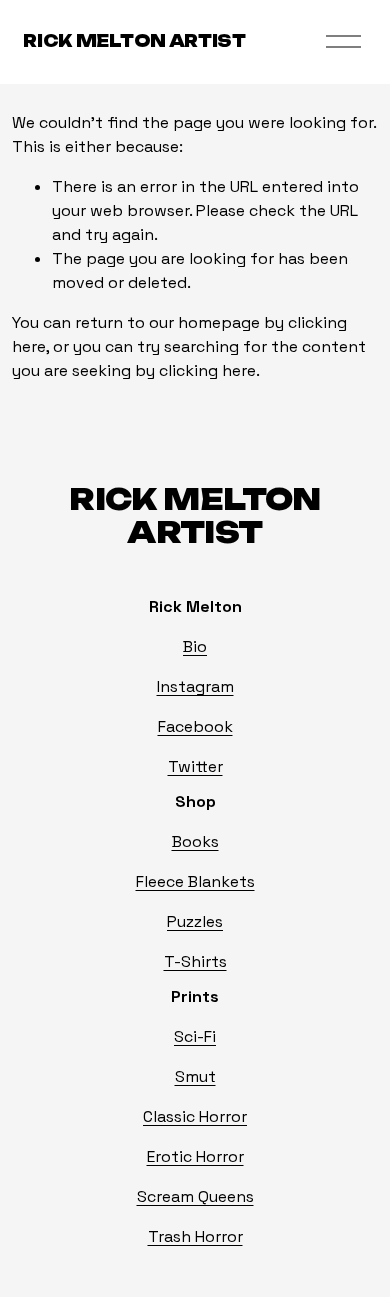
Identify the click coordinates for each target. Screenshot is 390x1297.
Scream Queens (195, 1196)
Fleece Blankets (195, 881)
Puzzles (195, 921)
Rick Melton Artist (134, 41)
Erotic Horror (195, 1156)
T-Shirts (195, 961)
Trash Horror (195, 1236)
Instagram (195, 686)
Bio (195, 646)
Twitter (195, 766)
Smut (195, 1076)
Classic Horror (195, 1116)
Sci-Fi (195, 1036)
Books (195, 841)
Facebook (195, 726)
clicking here (207, 370)
